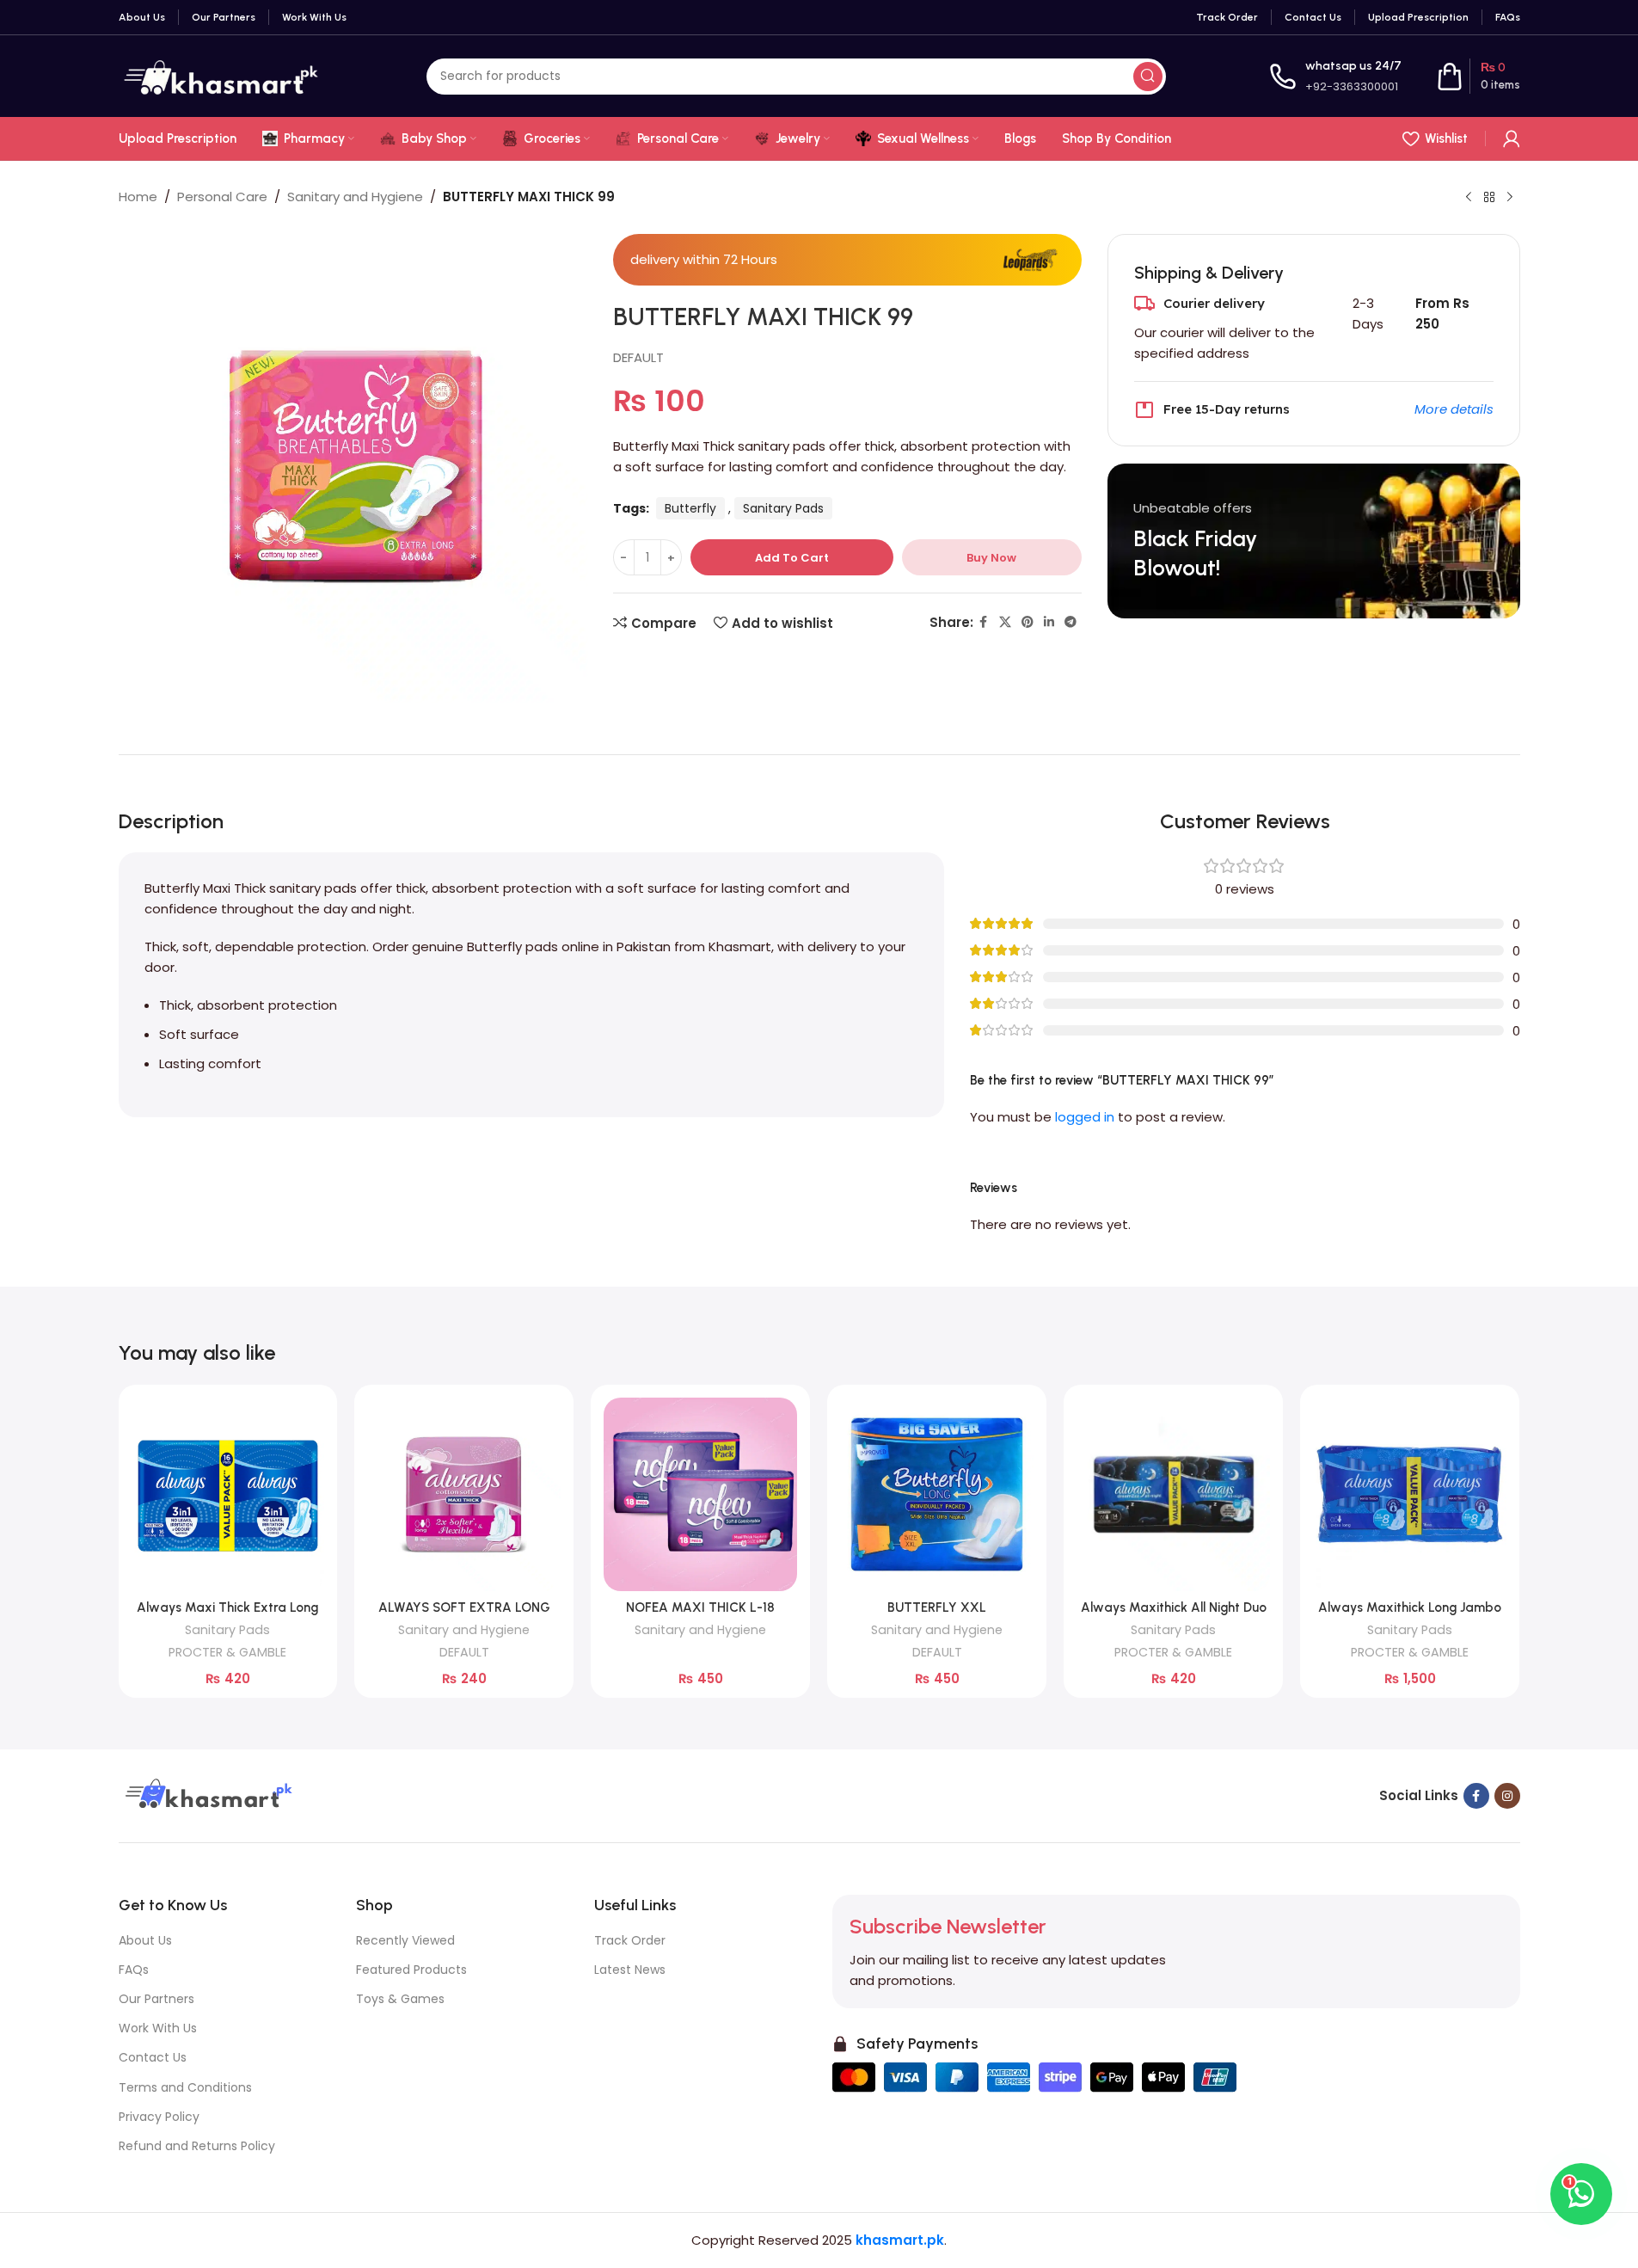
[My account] (1512, 138)
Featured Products (411, 1970)
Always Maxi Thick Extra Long (227, 1607)
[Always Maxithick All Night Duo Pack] (1173, 1494)
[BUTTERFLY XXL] (937, 1494)
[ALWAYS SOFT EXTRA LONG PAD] (464, 1494)
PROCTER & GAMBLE (227, 1652)
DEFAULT (638, 357)
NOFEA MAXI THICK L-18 (700, 1607)
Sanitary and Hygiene (355, 197)
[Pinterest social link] (1028, 622)
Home (138, 197)
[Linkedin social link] (1049, 622)
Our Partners (156, 1999)
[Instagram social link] (1507, 1796)
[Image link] (206, 1795)
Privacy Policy (159, 2117)
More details (1454, 409)
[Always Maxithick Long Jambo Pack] (1410, 1494)
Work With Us (158, 2028)
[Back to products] (1489, 198)
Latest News (630, 1970)
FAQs (134, 1970)
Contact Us (153, 2057)
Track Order (630, 1940)
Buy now (991, 558)
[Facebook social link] (984, 622)
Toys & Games (400, 1999)
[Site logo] (221, 75)
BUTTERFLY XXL (937, 1607)
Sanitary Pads (783, 508)
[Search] (1148, 77)
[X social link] (1005, 622)
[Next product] (1510, 198)
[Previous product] (1469, 198)
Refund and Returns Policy (197, 2146)
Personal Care (222, 197)
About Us (145, 1940)
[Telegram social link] (1071, 622)
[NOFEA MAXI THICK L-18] (700, 1494)
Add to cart (792, 558)
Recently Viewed (405, 1940)
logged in (1085, 1117)
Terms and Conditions (185, 2087)
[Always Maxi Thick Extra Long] (228, 1494)
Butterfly (690, 508)
